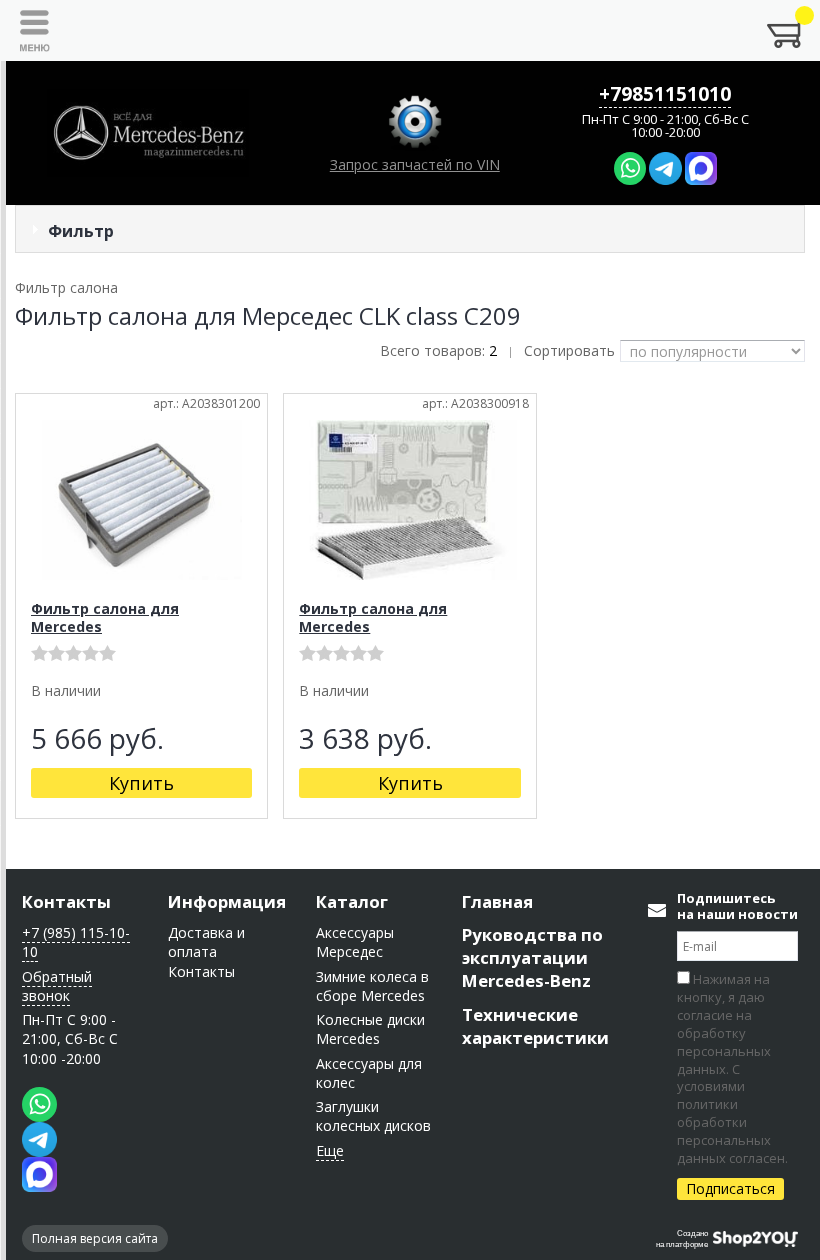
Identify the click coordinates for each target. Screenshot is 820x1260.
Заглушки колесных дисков (373, 1116)
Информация (227, 901)
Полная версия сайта (95, 1238)
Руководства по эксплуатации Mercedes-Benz (532, 957)
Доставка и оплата (206, 942)
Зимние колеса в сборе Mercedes (372, 986)
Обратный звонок (57, 986)
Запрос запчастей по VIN (415, 164)
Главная (497, 901)
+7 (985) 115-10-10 (76, 942)
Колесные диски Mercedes (370, 1029)
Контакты (66, 901)
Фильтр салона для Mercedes (105, 617)
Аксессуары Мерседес (355, 942)
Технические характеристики (535, 1026)
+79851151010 (665, 94)
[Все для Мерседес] (148, 133)
